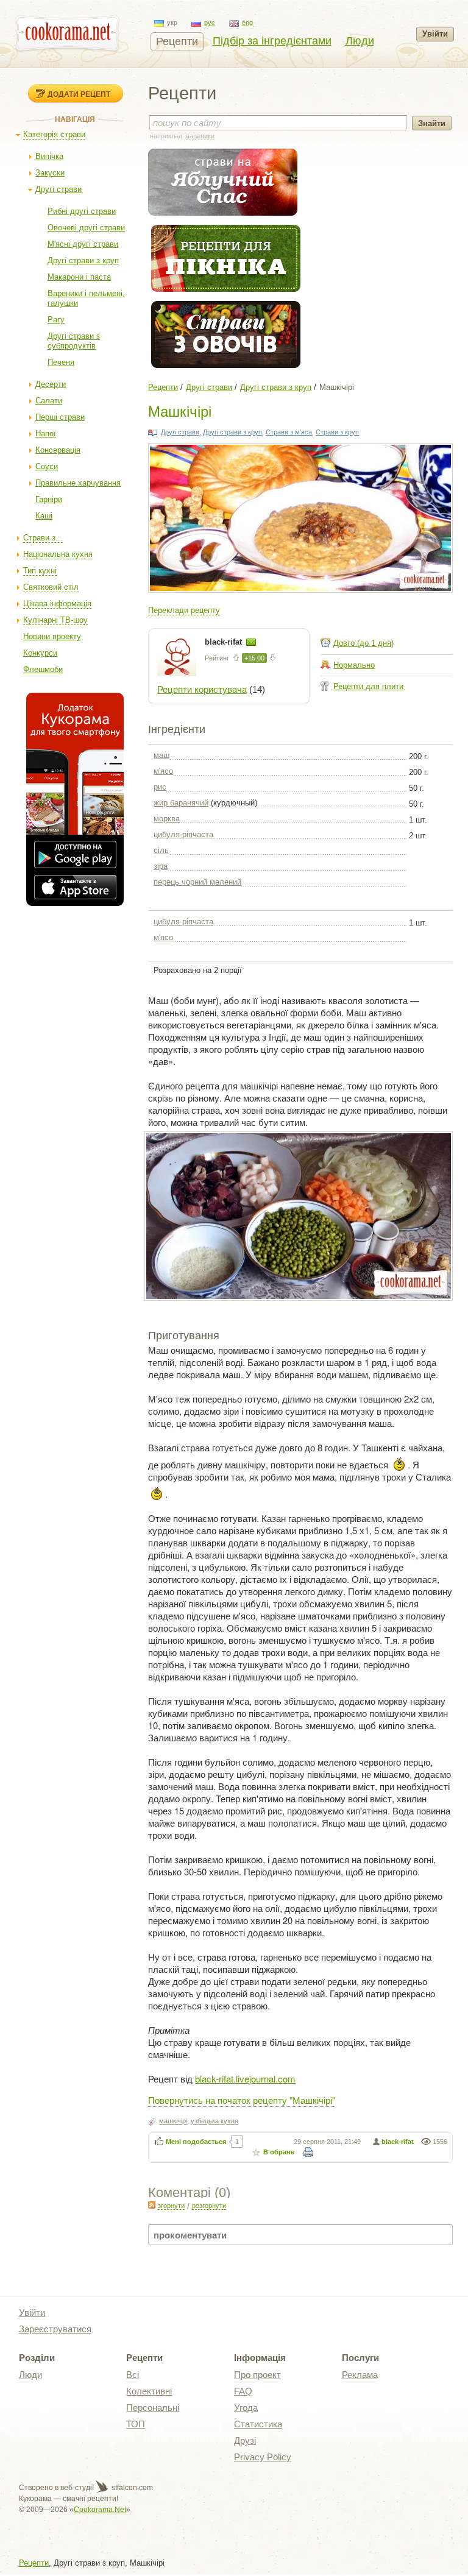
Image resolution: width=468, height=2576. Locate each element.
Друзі (245, 2440)
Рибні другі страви (82, 211)
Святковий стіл (51, 587)
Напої (46, 433)
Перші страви (60, 417)
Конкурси (40, 653)
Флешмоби (43, 669)
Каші (44, 516)
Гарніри (49, 499)
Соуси (47, 466)
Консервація (58, 450)
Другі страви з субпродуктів (74, 341)
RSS (152, 2205)
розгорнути (209, 2206)
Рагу (56, 320)
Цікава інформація (57, 603)
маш (161, 755)
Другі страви (58, 189)
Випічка (49, 156)
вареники (200, 136)
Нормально (354, 665)
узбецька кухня (214, 2121)
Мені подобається (196, 2142)
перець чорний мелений (197, 882)
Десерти (51, 384)
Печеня (61, 362)
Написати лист (251, 642)
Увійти (435, 34)
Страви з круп (337, 432)
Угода (246, 2408)
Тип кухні (40, 571)
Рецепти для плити (368, 686)
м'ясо (163, 771)
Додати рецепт (79, 94)
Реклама (360, 2375)
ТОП (136, 2424)
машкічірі (173, 2121)
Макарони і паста (79, 277)
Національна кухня (58, 554)
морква (167, 819)
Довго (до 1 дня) (363, 643)
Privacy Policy (263, 2457)
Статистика (258, 2424)
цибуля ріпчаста (183, 834)
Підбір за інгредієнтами (272, 41)
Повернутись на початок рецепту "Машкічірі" (242, 2100)
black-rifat (225, 642)
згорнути (171, 2206)
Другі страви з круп (83, 260)
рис (160, 787)
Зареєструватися (55, 2329)
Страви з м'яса (289, 432)
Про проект (257, 2375)
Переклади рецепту (184, 610)
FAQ (243, 2391)
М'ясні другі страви (83, 244)
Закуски (50, 173)
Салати (49, 401)
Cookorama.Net (100, 2510)
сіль (161, 850)
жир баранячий (181, 803)
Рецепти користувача (202, 689)
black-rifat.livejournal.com (245, 2079)
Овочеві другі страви (86, 228)
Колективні (149, 2391)
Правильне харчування (78, 483)
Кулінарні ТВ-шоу (55, 620)
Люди (360, 41)
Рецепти (177, 41)
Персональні (153, 2408)
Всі (133, 2375)
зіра (161, 866)
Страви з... (43, 538)
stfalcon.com (131, 2488)
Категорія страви (54, 134)
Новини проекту (52, 636)
